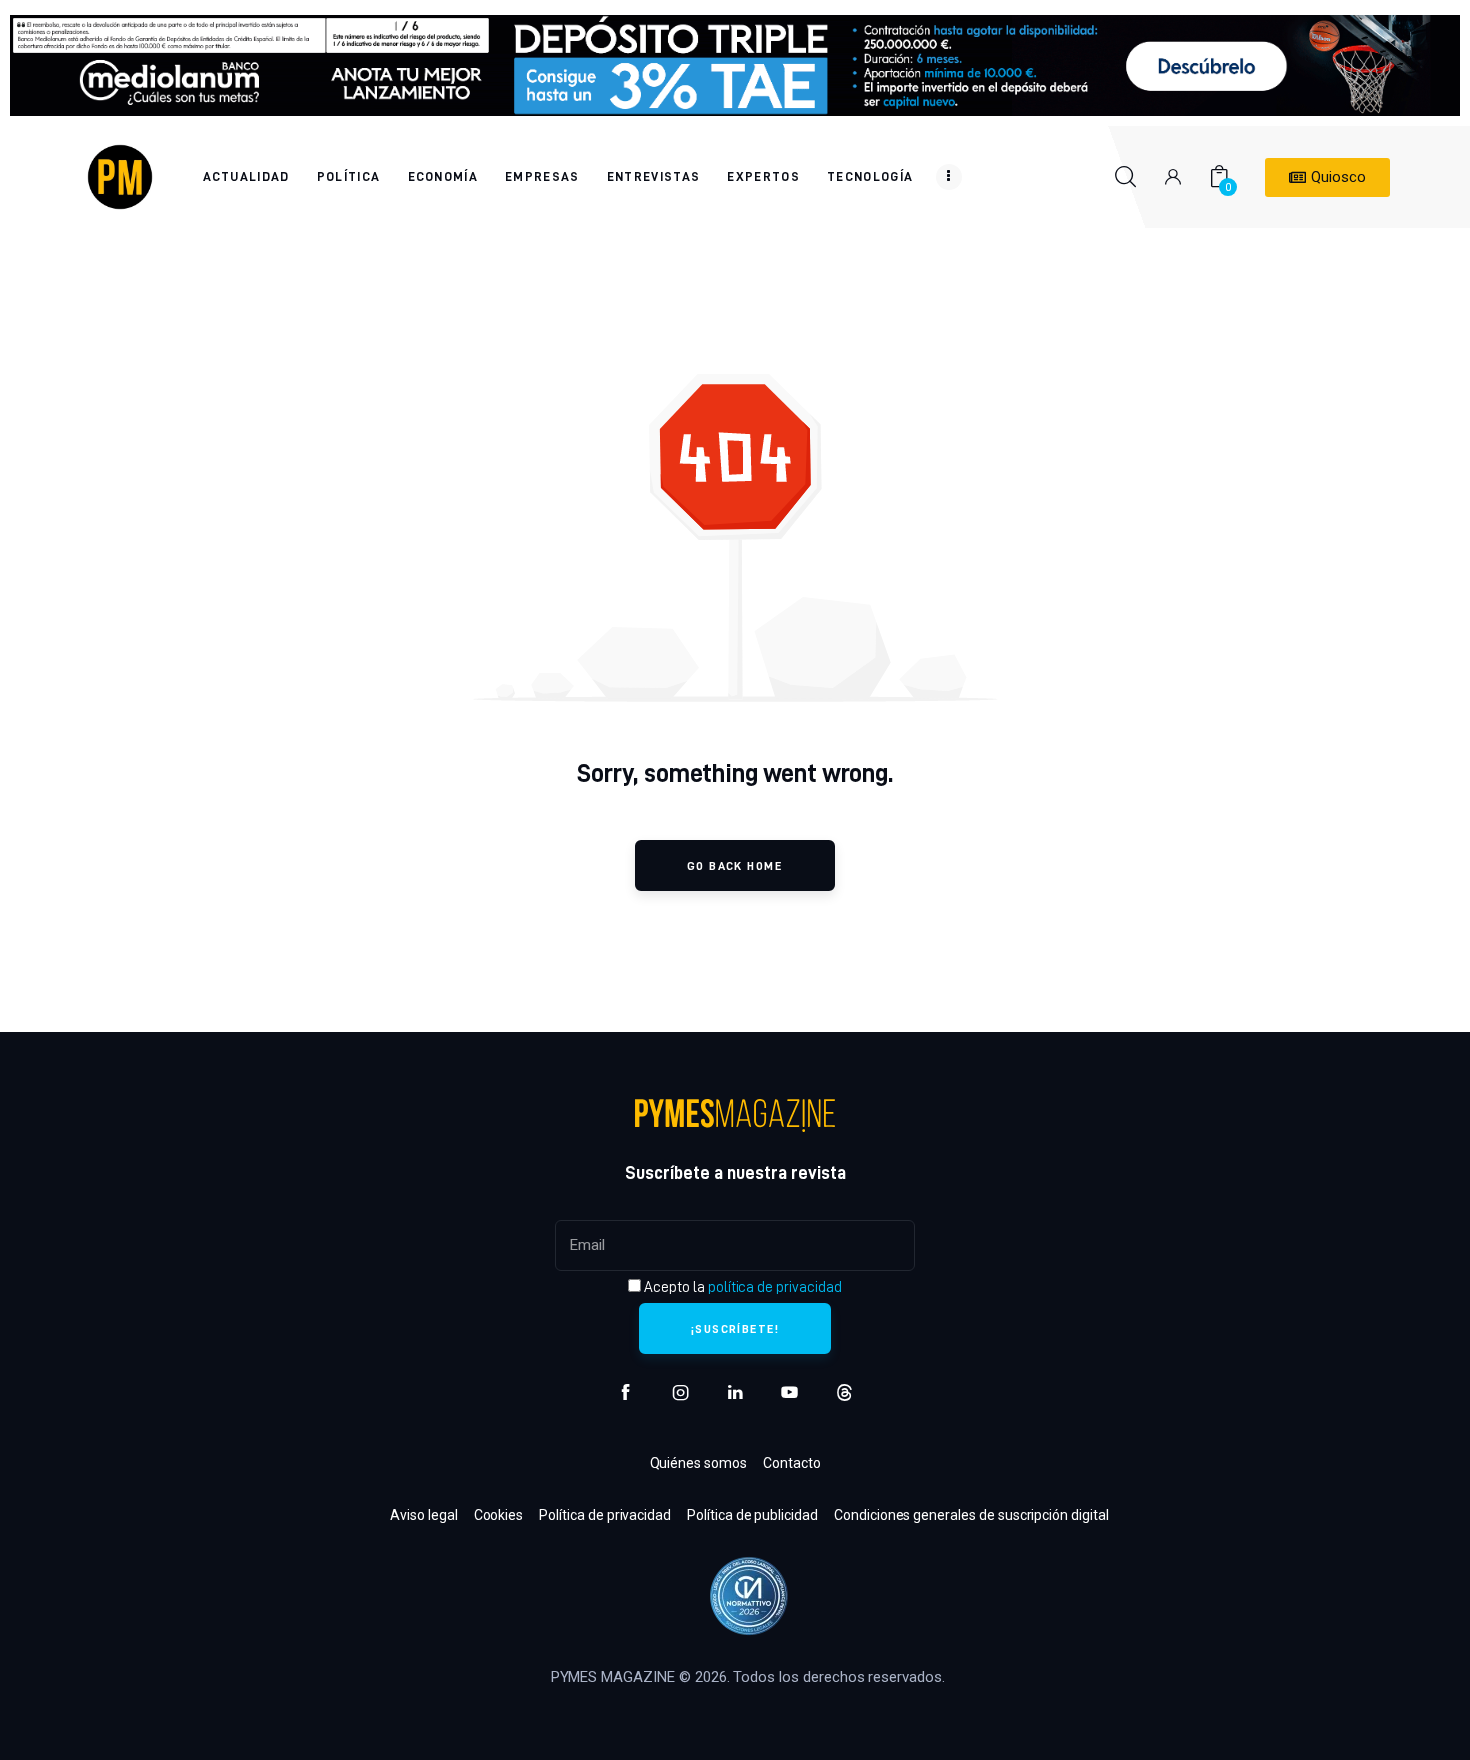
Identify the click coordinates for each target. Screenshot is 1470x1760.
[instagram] (680, 1392)
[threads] (844, 1392)
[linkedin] (735, 1392)
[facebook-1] (625, 1392)
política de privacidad (775, 1287)
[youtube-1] (789, 1392)
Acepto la (741, 1287)
